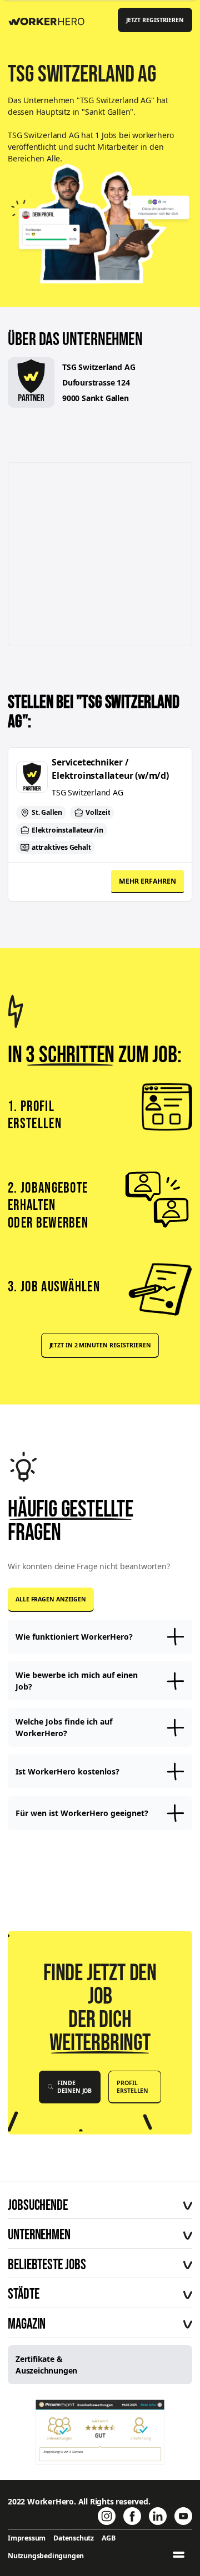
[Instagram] (107, 2516)
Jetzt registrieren (155, 20)
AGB (108, 2538)
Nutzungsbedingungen (46, 2556)
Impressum (27, 2538)
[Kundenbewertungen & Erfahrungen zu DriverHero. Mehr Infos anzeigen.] (100, 2432)
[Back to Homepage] (50, 19)
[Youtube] (183, 2516)
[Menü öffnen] (179, 2555)
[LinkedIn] (158, 2516)
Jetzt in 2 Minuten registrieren (100, 1345)
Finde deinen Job (74, 2087)
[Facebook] (132, 2516)
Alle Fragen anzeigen (51, 1599)
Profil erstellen (132, 2087)
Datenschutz (74, 2538)
